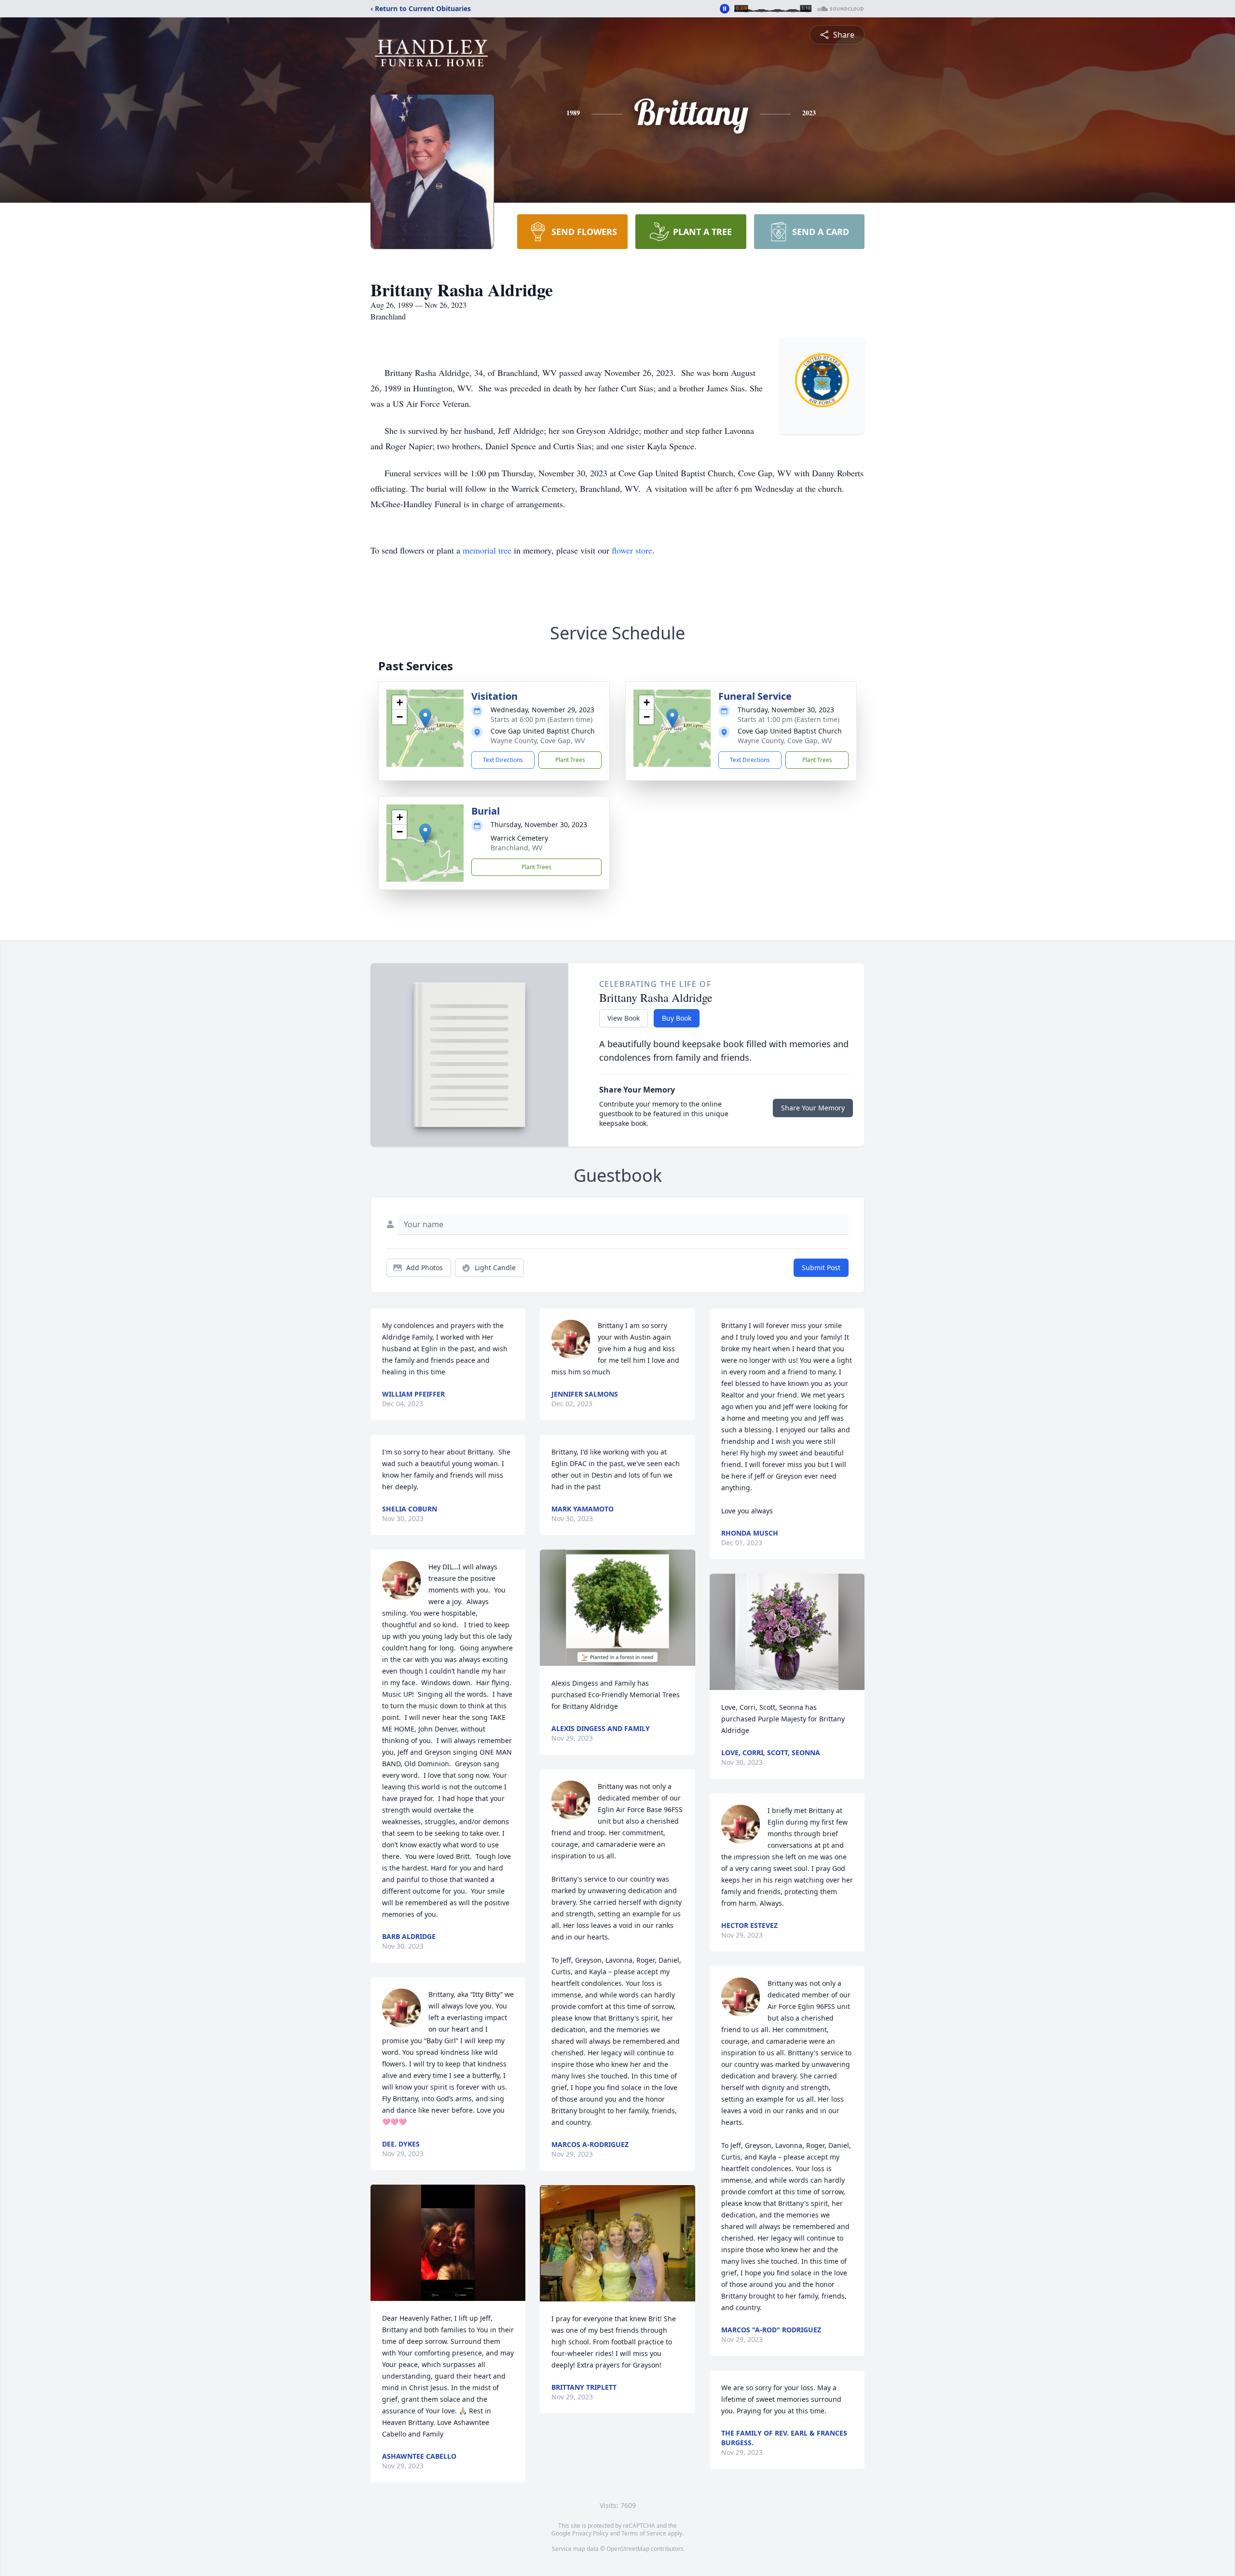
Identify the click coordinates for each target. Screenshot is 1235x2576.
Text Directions (503, 760)
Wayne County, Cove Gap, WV (538, 741)
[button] (425, 718)
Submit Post (821, 1267)
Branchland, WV (516, 848)
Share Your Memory (813, 1108)
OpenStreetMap (628, 2549)
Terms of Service (644, 2533)
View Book (624, 1018)
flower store (632, 550)
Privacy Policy (590, 2533)
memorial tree (487, 550)
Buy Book (677, 1018)
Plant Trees (570, 760)
